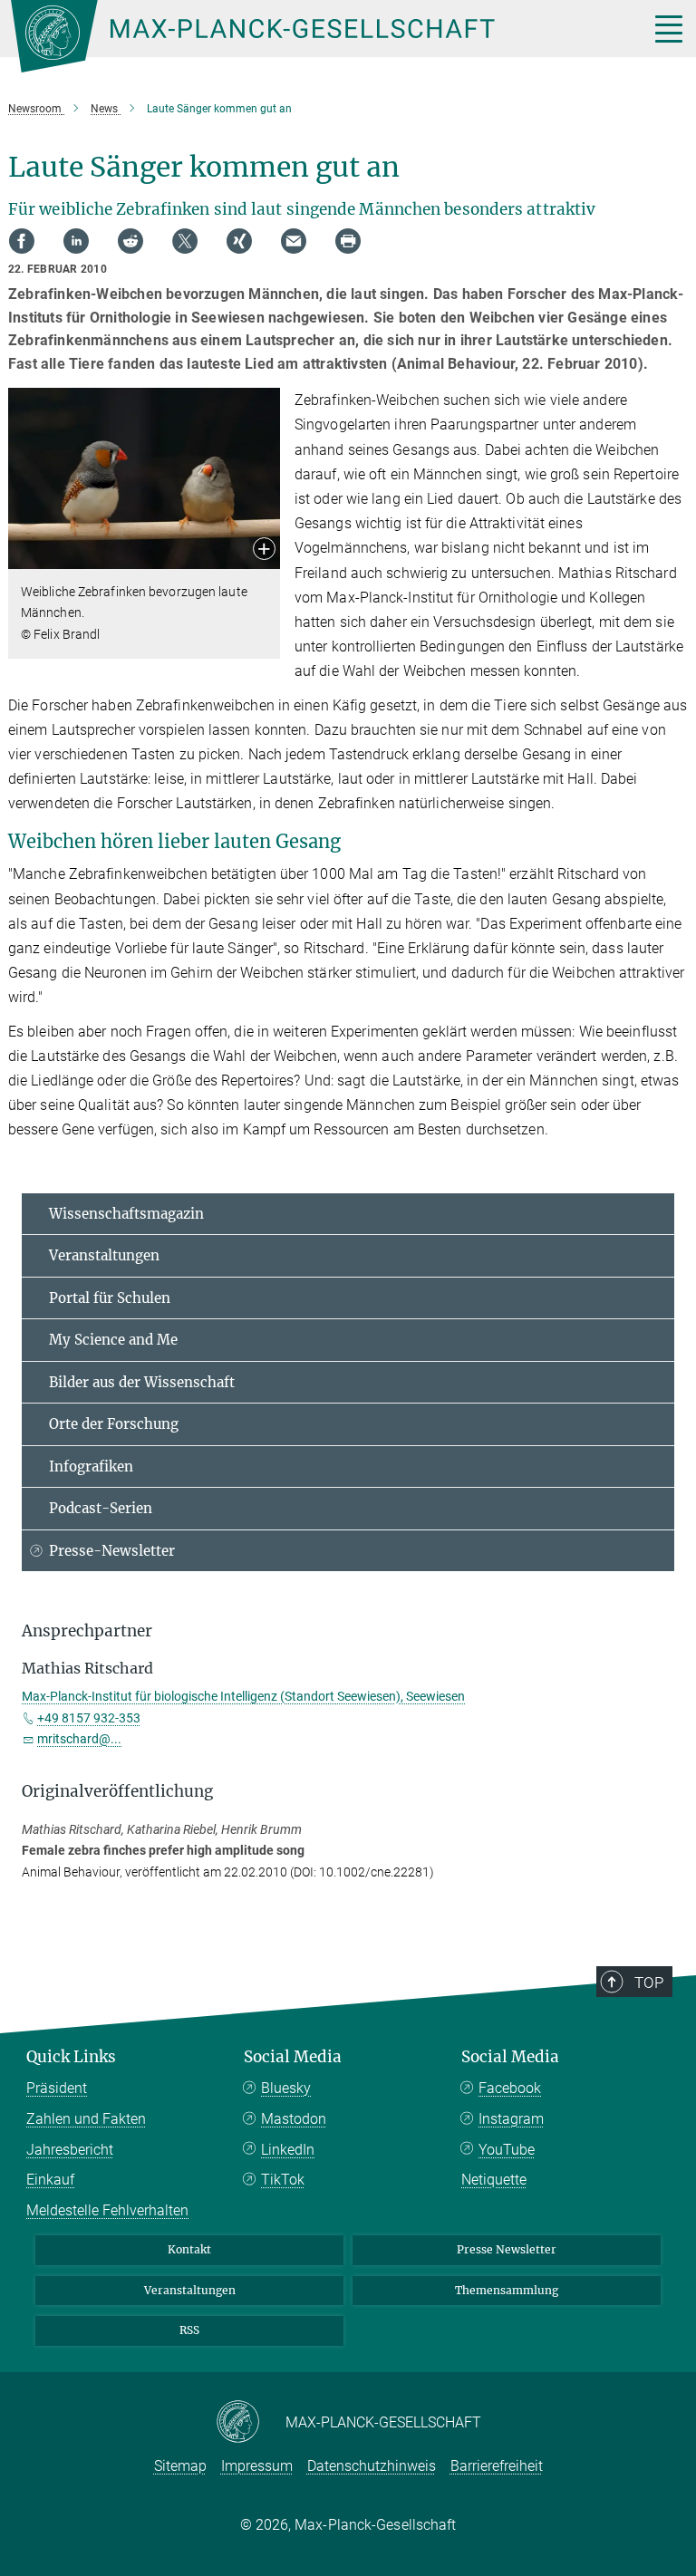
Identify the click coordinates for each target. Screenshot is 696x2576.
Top (649, 1983)
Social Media (293, 2057)
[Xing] (239, 241)
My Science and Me (113, 1340)
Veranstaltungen (104, 1255)
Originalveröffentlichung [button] (117, 1791)
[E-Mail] (294, 241)
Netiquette (494, 2180)
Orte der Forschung (114, 1424)
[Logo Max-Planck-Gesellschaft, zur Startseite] (307, 36)
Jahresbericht (70, 2150)
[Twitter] (185, 241)
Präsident (57, 2088)
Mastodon (294, 2119)
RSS (189, 2330)
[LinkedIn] (76, 241)
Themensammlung (507, 2290)
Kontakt (189, 2249)
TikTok (283, 2180)
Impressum (257, 2466)
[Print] (348, 241)
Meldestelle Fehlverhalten (107, 2210)
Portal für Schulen (110, 1298)
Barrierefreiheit (497, 2466)
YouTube (507, 2150)
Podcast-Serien (101, 1508)
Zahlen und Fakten (86, 2119)
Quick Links (71, 2057)
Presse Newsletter (507, 2249)
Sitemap (180, 2466)
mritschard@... (79, 1739)
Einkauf (50, 2180)
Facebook (510, 2088)
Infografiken (91, 1466)
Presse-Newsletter (112, 1551)
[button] (264, 550)
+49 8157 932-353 (89, 1718)
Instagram (511, 2119)
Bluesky (286, 2088)
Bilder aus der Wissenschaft (142, 1382)
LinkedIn (288, 2150)
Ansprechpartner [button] (87, 1631)
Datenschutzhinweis (372, 2466)
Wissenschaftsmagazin (126, 1214)
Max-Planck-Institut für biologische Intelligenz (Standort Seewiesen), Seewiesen (243, 1696)
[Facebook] (22, 241)
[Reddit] (130, 241)
